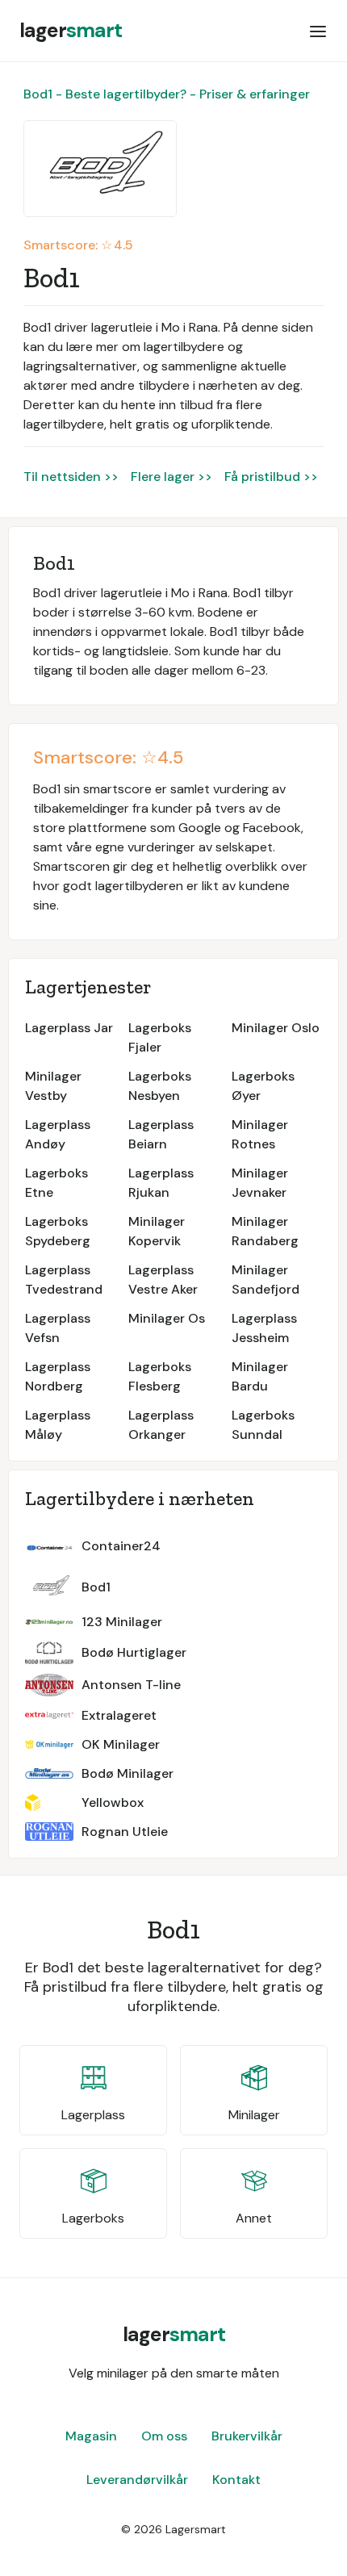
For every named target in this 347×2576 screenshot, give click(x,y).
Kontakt (236, 2480)
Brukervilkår (247, 2436)
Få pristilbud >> (271, 477)
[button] (318, 31)
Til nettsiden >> (71, 477)
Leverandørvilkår (137, 2480)
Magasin (91, 2436)
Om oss (164, 2436)
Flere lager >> (171, 477)
